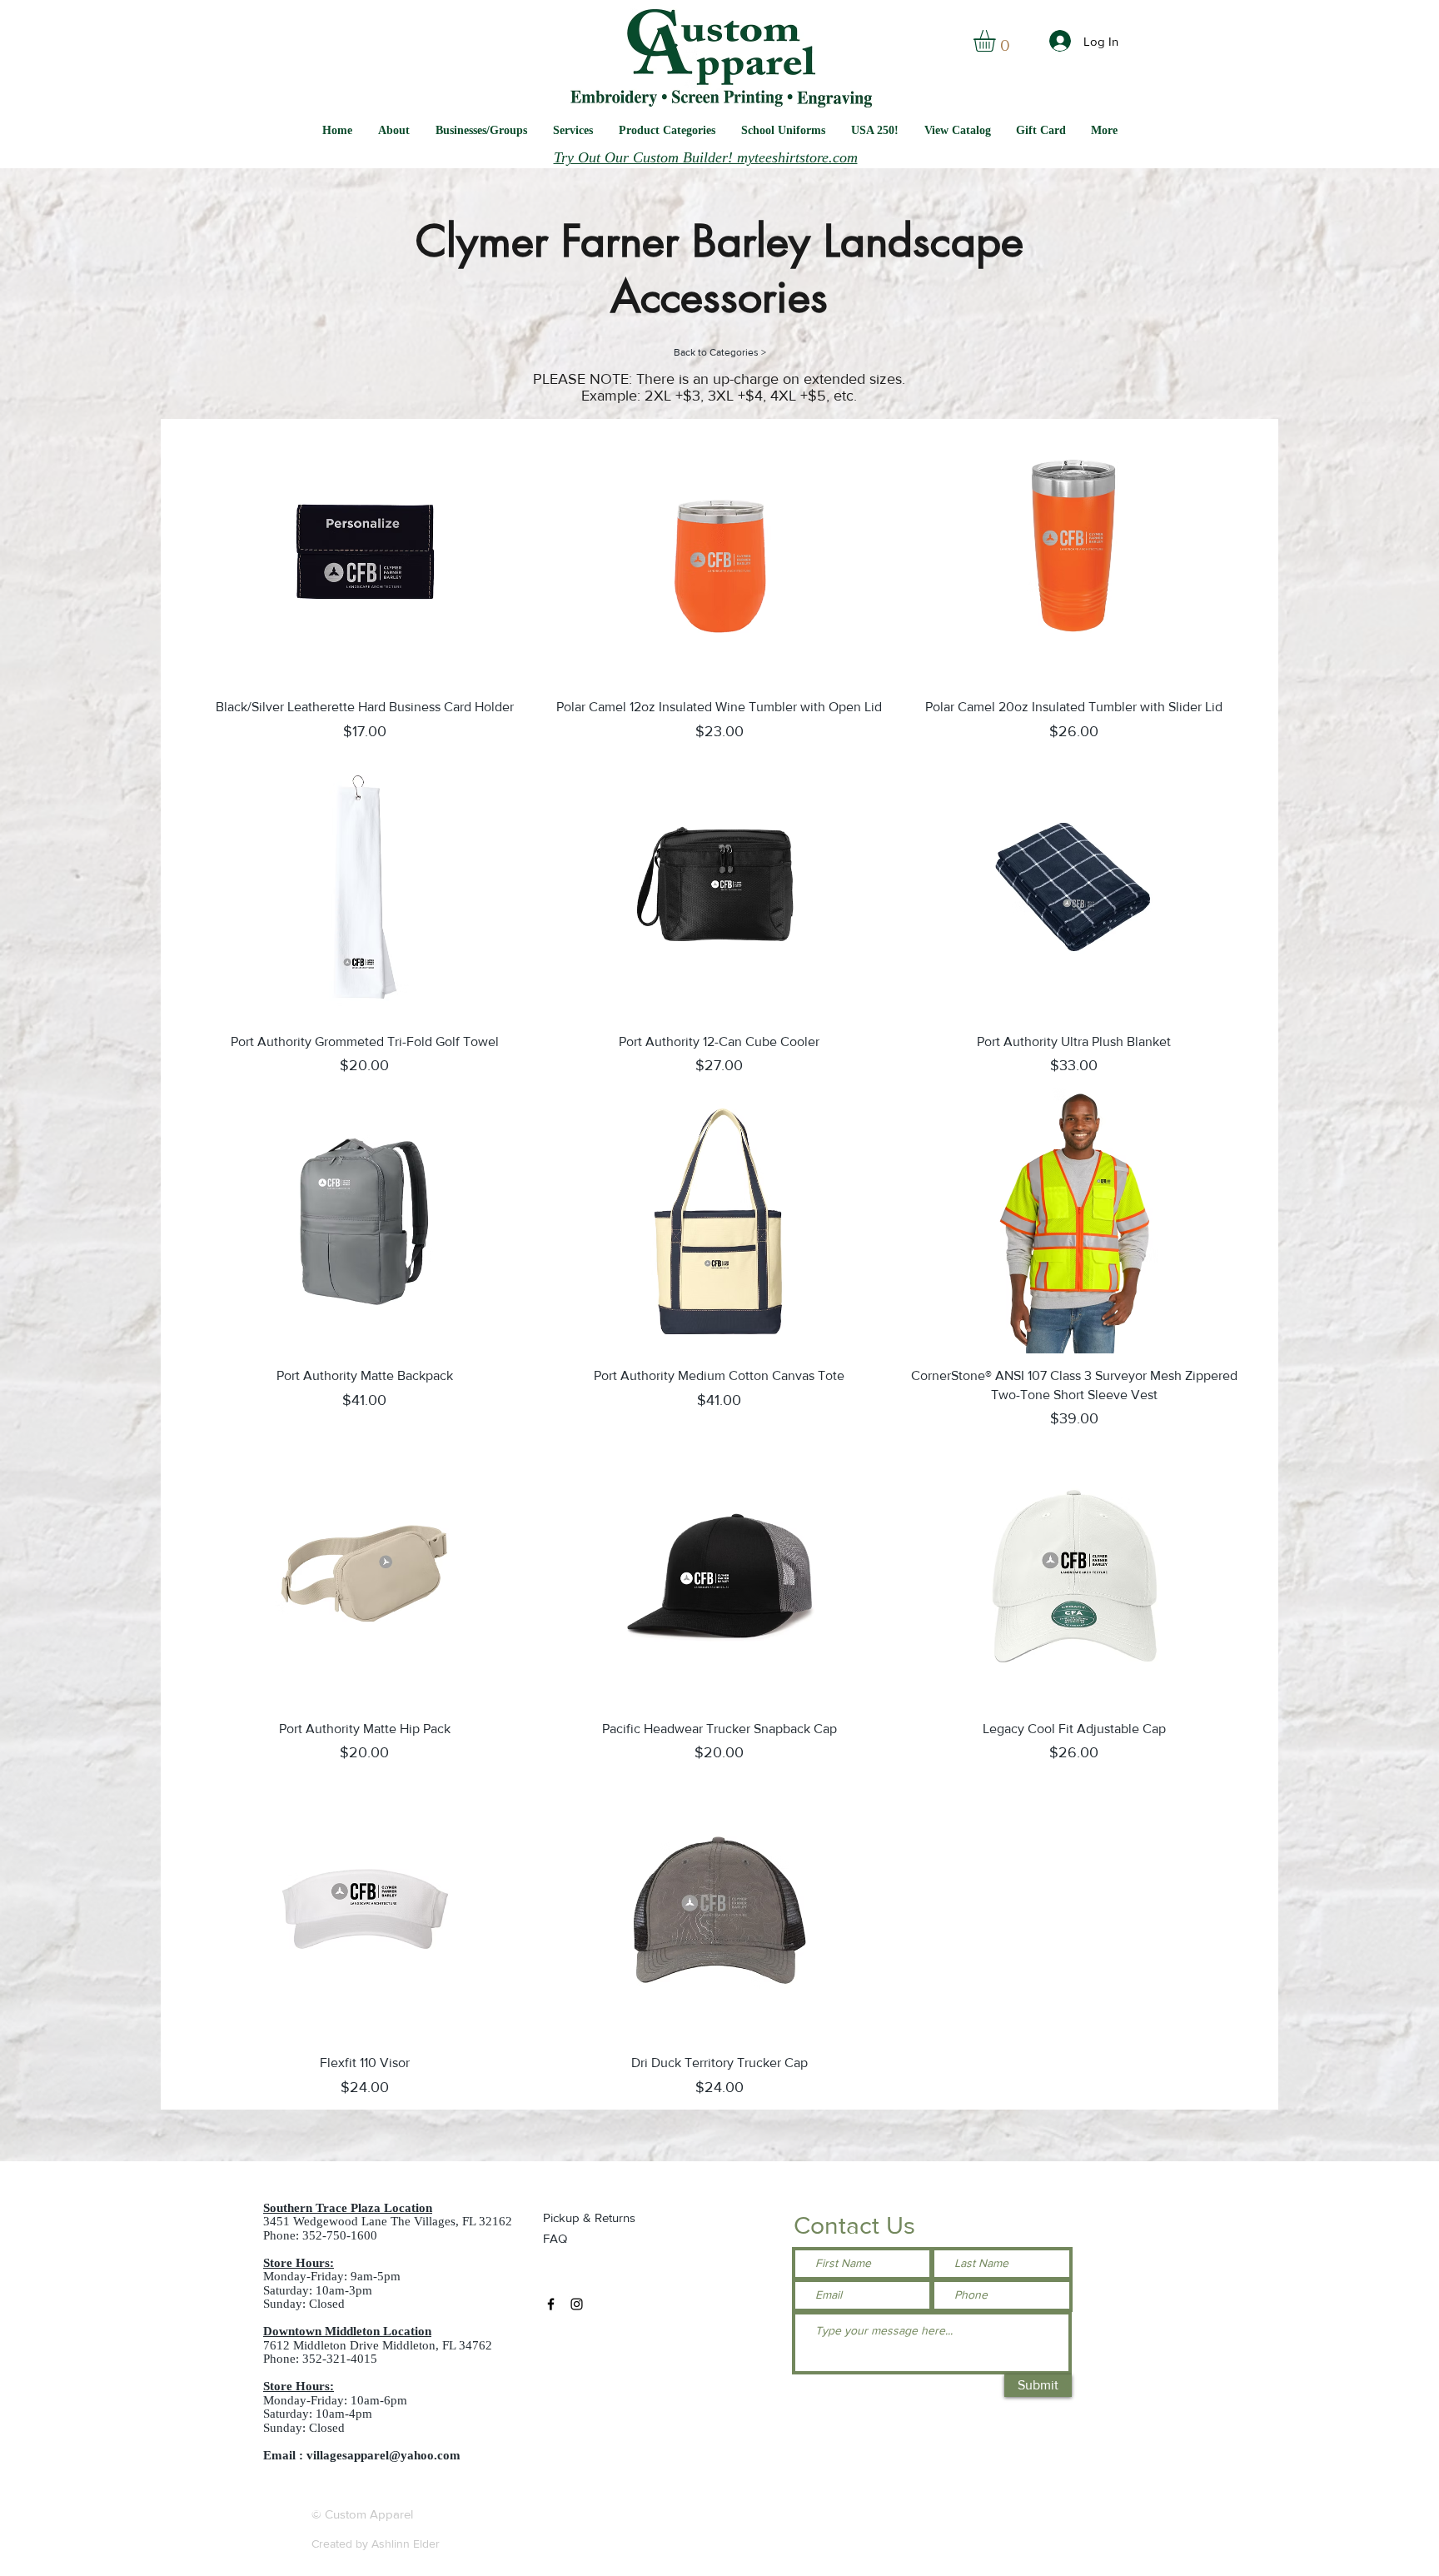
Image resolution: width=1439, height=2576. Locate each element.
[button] (784, 130)
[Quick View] (365, 552)
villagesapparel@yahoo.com (383, 2455)
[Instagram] (577, 2304)
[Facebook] (551, 2304)
